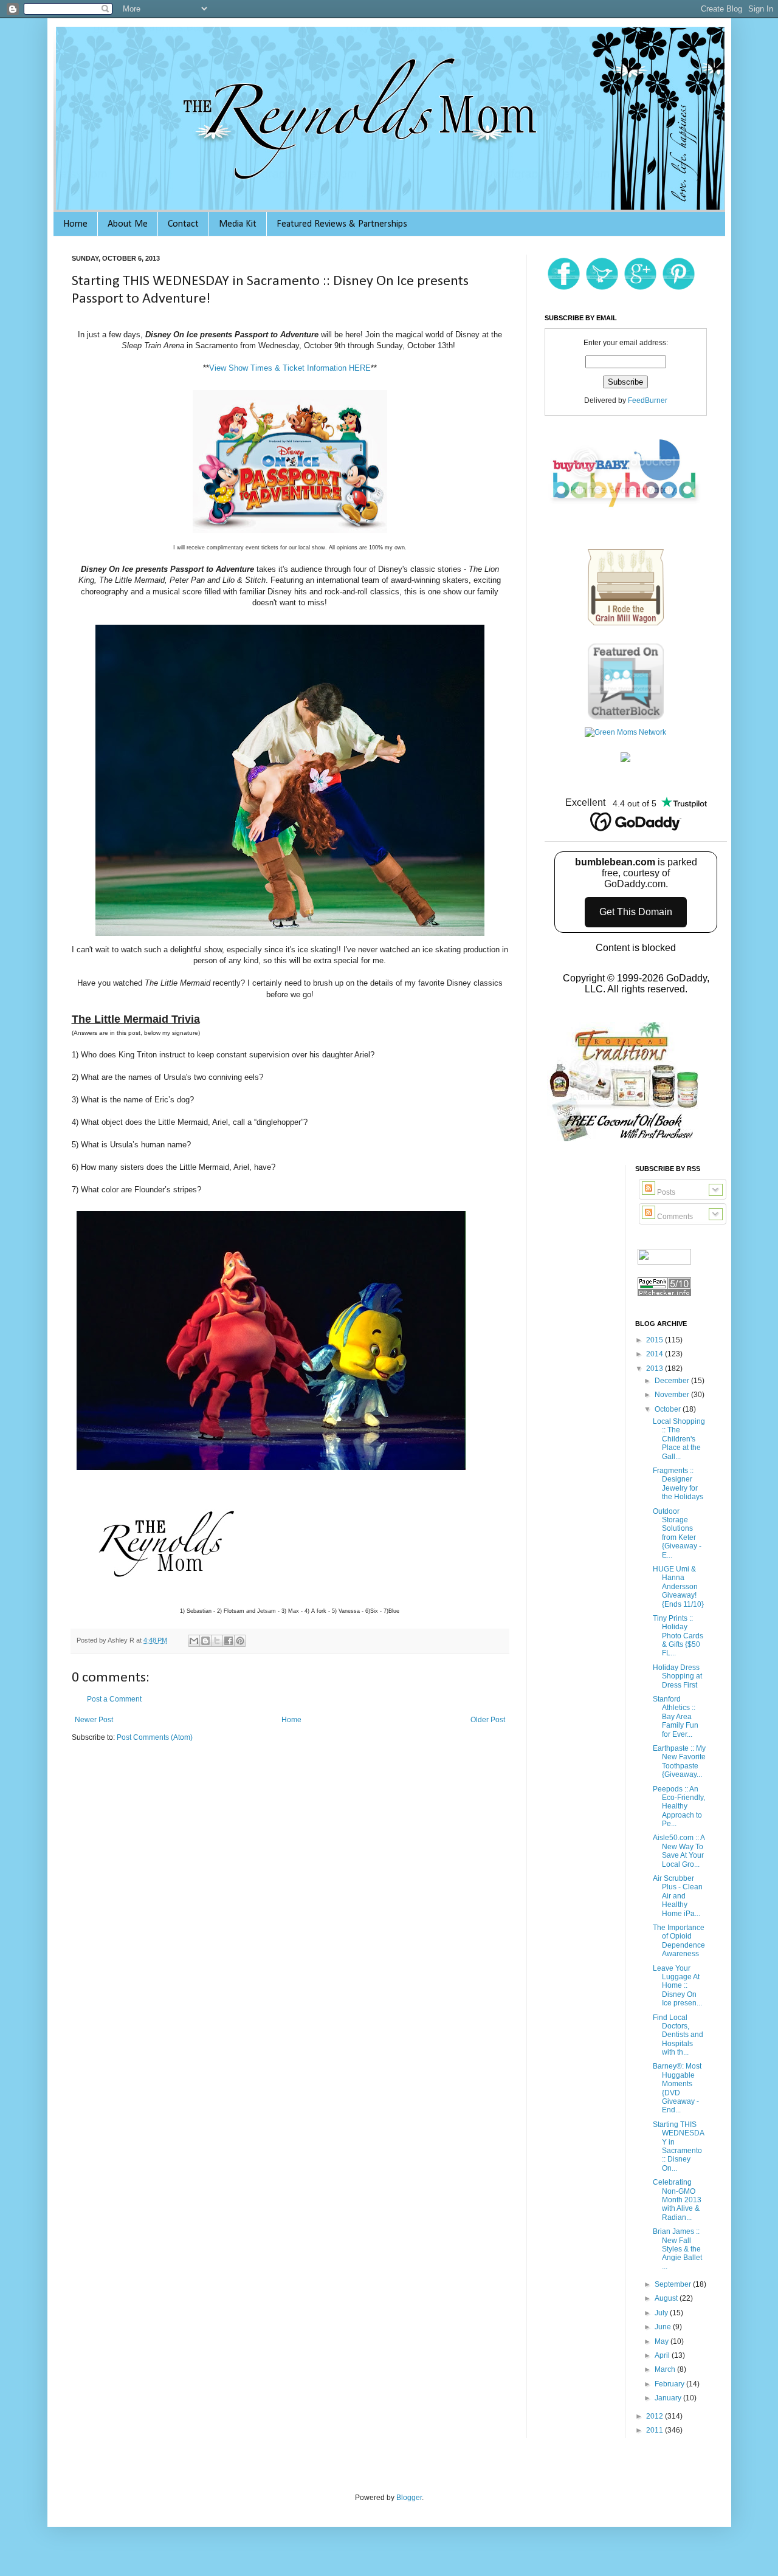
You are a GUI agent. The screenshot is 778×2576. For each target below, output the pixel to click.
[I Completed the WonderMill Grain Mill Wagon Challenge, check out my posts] (626, 625)
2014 (656, 1354)
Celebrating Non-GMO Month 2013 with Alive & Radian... (677, 2200)
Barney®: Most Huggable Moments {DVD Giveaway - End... (677, 2088)
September (674, 2284)
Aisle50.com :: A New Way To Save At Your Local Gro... (679, 1851)
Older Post (488, 1720)
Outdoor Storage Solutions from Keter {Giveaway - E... (677, 1533)
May (663, 2341)
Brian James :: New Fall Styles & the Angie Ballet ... (677, 2249)
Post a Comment (114, 1699)
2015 (656, 1340)
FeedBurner (648, 400)
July (662, 2313)
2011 (656, 2430)
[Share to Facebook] (229, 1641)
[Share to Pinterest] (240, 1641)
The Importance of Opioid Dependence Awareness (679, 1941)
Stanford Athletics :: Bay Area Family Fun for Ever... (676, 1717)
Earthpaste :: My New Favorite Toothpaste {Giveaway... (679, 1761)
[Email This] (194, 1641)
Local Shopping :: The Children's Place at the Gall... (679, 1439)
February (670, 2384)
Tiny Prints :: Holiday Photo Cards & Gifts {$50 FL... (678, 1636)
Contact (183, 224)
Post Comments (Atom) (155, 1737)
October (669, 1409)
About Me (128, 224)
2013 (656, 1369)
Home (75, 224)
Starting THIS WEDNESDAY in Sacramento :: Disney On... (679, 2146)
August (667, 2298)
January (669, 2398)
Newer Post (94, 1720)
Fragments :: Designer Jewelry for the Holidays (678, 1484)
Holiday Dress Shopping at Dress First (677, 1676)
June (664, 2327)
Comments (674, 1217)
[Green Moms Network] (625, 732)
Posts (665, 1192)
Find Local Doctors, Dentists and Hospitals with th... (678, 2035)
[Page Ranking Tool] (664, 1296)
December (673, 1381)
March (666, 2369)
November (673, 1395)
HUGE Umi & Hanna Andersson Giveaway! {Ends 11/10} (678, 1587)
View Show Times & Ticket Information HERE (290, 368)
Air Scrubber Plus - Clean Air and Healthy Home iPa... (678, 1896)
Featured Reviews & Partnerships (342, 224)
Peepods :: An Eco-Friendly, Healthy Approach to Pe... (679, 1807)
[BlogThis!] (205, 1641)
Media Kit (238, 224)
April (663, 2355)
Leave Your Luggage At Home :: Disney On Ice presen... (677, 1986)
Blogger (409, 2498)
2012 (656, 2416)
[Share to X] (217, 1641)
